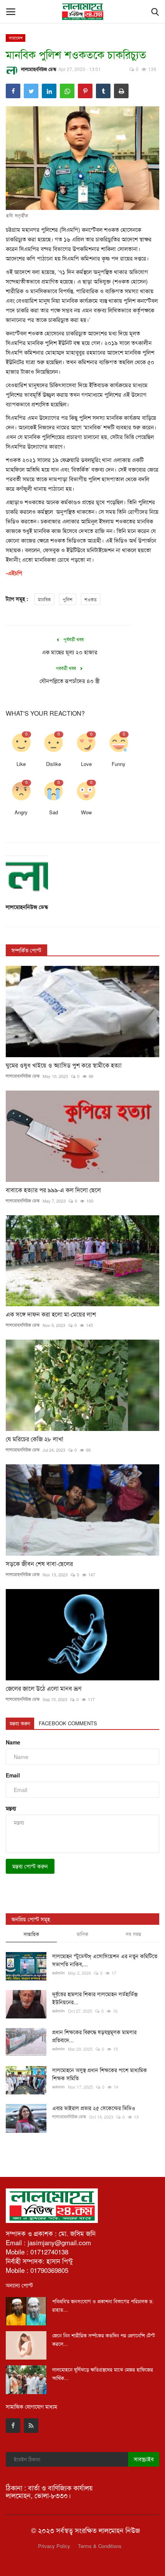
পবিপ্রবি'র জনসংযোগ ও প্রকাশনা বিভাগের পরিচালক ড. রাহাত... (103, 2305)
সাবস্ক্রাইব (144, 2459)
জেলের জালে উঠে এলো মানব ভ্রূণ (44, 1688)
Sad (54, 812)
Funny (119, 764)
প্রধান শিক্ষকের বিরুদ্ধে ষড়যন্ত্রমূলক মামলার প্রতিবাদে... (94, 2036)
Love (86, 764)
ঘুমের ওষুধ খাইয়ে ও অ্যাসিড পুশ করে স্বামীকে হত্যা (64, 1065)
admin (59, 1973)
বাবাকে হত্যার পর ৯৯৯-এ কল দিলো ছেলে (53, 1190)
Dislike (54, 764)
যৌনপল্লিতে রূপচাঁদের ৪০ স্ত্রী (70, 681)
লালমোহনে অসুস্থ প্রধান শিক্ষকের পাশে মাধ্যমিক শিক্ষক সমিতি (100, 2074)
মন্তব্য (11, 1808)
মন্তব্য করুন (20, 1723)
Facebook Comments (68, 1723)
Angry (21, 812)
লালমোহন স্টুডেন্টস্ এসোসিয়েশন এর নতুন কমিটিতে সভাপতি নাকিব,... (105, 1960)
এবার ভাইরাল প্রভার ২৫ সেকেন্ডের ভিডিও (94, 2108)
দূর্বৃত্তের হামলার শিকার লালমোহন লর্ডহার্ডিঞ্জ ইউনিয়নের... (95, 1998)
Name (13, 1742)
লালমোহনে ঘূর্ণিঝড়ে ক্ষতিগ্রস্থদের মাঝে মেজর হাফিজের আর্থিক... (103, 2374)
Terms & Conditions (100, 2546)
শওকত (91, 599)
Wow (86, 812)
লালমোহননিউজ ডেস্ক (39, 69)
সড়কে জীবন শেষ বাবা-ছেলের (39, 1564)
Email (13, 1775)
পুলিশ (68, 599)
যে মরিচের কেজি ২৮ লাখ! (35, 1439)
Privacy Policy (54, 2546)
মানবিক (44, 599)
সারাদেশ (16, 38)
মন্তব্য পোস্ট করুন (30, 1866)
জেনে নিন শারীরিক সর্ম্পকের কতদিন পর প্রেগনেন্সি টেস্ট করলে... (104, 2339)
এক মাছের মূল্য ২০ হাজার (70, 652)
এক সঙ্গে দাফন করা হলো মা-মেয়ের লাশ (51, 1314)
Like (21, 764)
